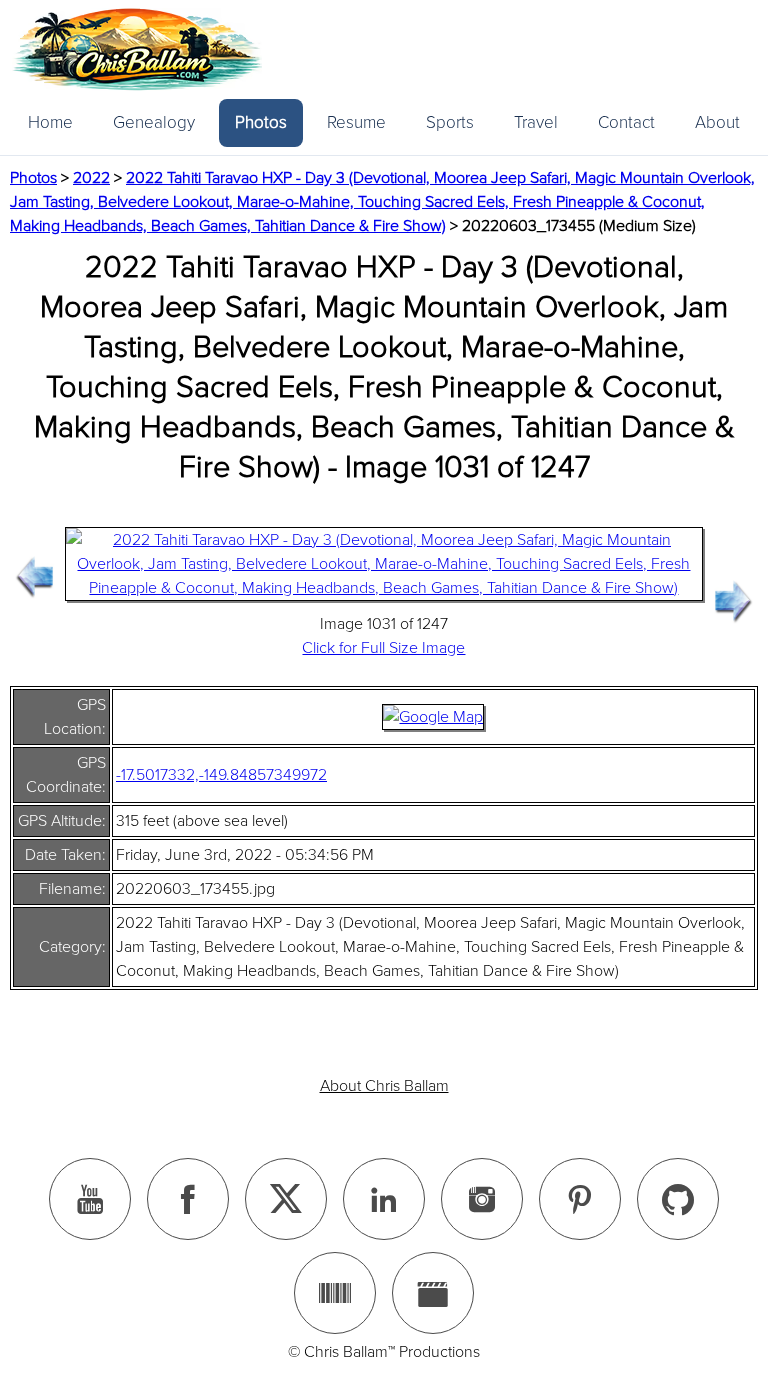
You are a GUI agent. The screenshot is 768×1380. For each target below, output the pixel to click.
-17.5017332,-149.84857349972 (221, 775)
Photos (261, 122)
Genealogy (154, 122)
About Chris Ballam (384, 1086)
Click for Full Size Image (383, 648)
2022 (91, 178)
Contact (626, 122)
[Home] (137, 49)
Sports (450, 122)
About (717, 122)
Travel (536, 122)
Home (50, 122)
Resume (356, 122)
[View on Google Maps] (433, 717)
